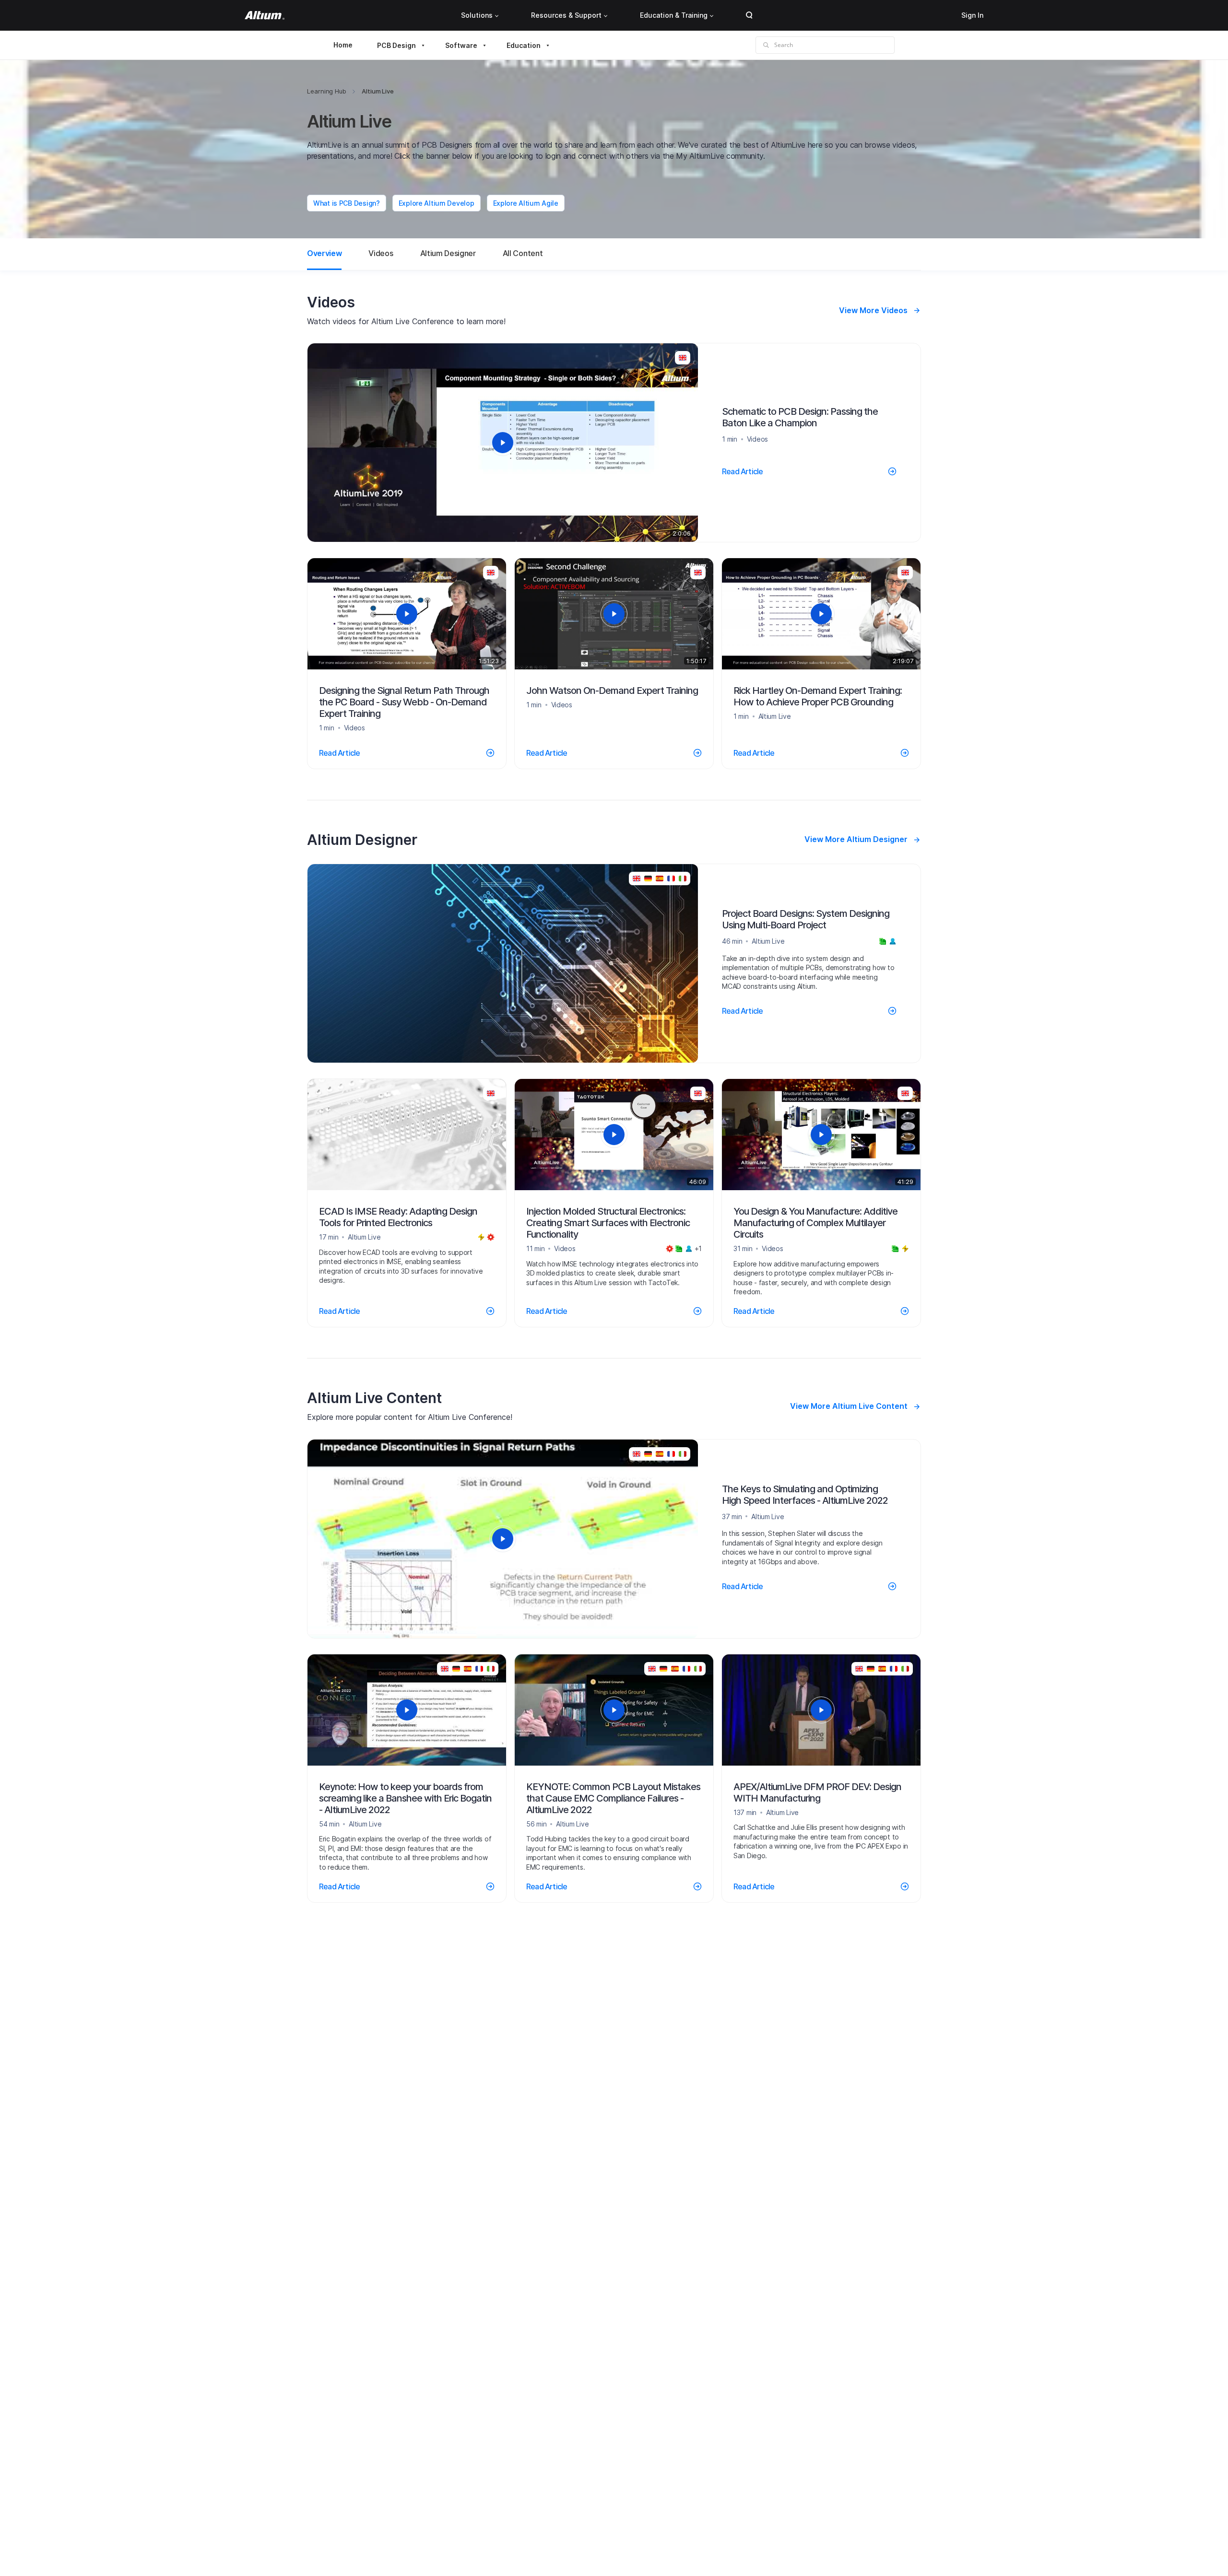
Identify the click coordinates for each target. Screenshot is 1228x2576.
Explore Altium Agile (526, 203)
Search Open (749, 15)
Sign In (972, 15)
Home (343, 45)
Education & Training (674, 15)
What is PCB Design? (347, 203)
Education (524, 45)
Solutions (477, 15)
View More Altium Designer (856, 839)
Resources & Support (566, 15)
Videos (381, 253)
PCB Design (396, 45)
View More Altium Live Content (849, 1406)
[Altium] (265, 15)
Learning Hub (327, 91)
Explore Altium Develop (437, 203)
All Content (523, 253)
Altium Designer (448, 253)
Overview (324, 253)
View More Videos (873, 310)
